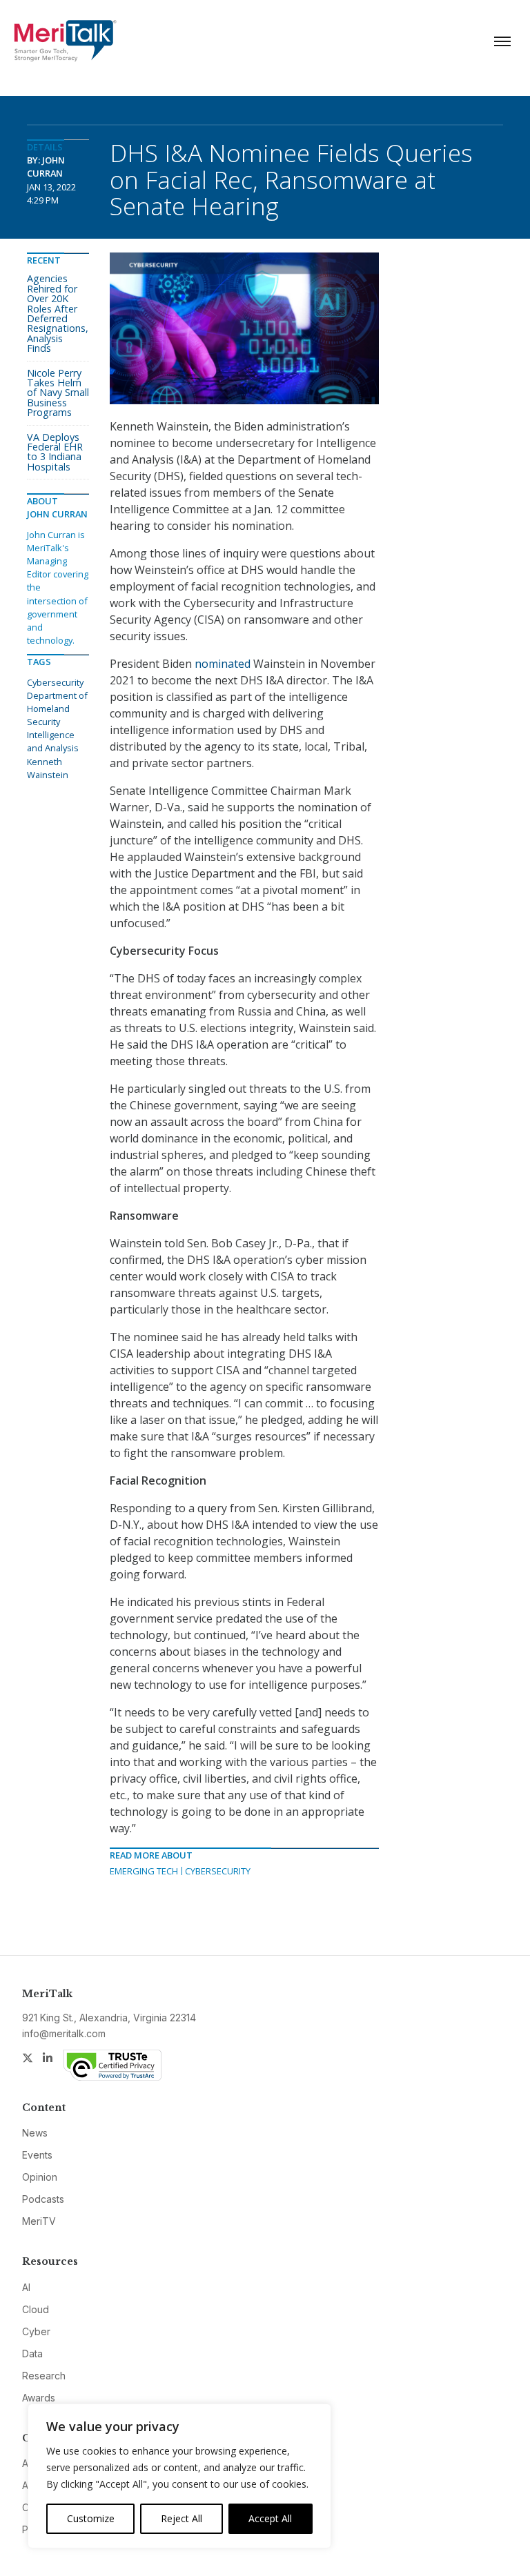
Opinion (40, 2177)
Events (37, 2155)
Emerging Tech (144, 1871)
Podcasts (43, 2199)
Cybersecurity (218, 1871)
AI (26, 2287)
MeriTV (39, 2221)
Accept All (270, 2518)
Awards (39, 2398)
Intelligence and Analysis (53, 741)
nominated (223, 664)
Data (32, 2354)
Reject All (181, 2518)
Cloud (36, 2309)
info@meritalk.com (64, 2033)
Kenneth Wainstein (48, 768)
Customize (91, 2518)
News (35, 2133)
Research (44, 2376)
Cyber (36, 2331)
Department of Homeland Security (57, 709)
